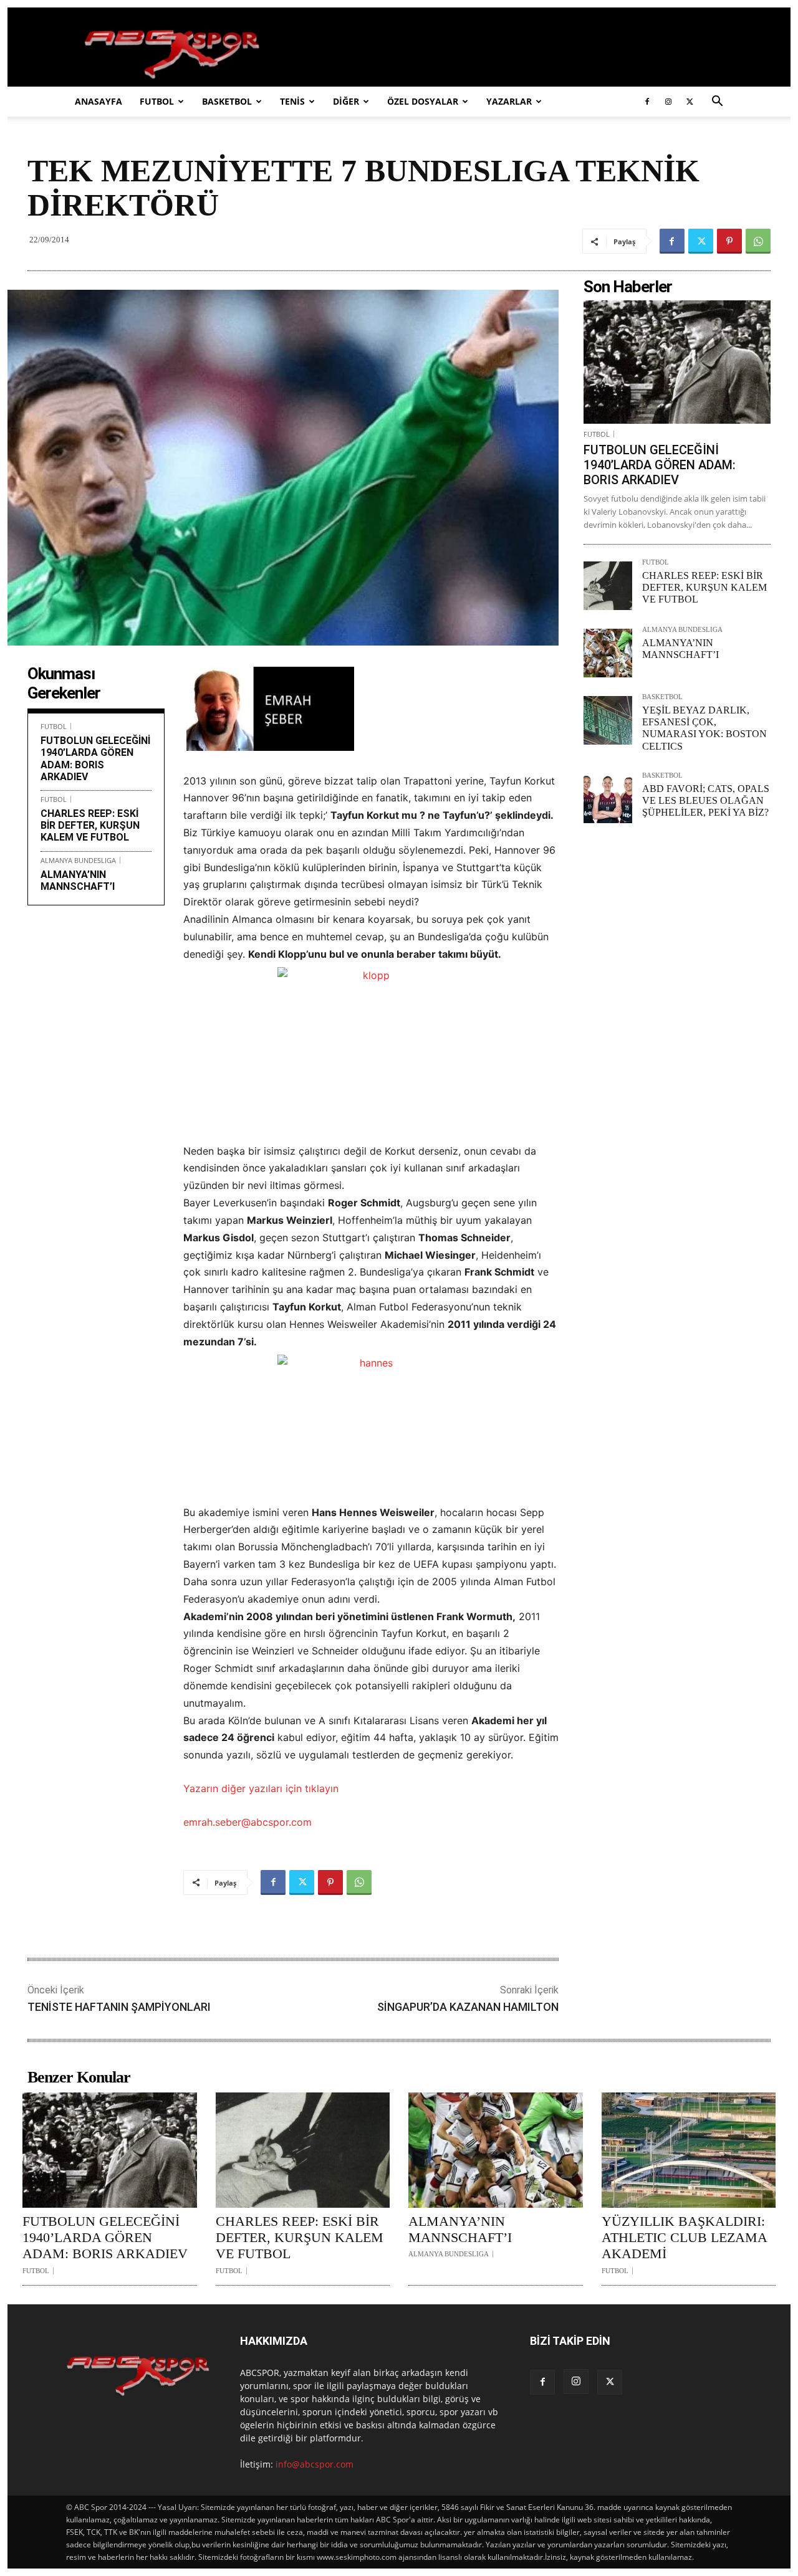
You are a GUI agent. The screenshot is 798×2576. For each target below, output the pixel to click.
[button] (717, 103)
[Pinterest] (729, 241)
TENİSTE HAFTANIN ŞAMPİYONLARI (119, 2007)
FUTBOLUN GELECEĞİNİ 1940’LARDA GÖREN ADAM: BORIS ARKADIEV (95, 759)
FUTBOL (157, 101)
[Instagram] (668, 102)
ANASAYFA (99, 101)
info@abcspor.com (315, 2464)
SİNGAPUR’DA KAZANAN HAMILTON (468, 2007)
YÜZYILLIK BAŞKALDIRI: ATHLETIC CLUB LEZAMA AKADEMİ (684, 2238)
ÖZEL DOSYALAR (423, 101)
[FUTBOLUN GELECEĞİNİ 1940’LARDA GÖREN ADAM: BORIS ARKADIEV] (677, 362)
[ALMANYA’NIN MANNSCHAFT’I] (608, 653)
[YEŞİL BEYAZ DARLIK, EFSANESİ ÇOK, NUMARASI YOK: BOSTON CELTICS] (608, 720)
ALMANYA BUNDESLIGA (78, 860)
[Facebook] (647, 102)
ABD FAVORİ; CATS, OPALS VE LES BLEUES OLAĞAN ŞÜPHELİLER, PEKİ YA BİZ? (706, 800)
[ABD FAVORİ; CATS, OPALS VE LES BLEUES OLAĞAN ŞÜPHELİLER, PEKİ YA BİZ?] (608, 799)
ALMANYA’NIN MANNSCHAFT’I (78, 880)
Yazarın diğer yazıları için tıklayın (261, 1788)
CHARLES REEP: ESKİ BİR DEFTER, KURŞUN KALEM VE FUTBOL (90, 825)
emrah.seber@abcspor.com (248, 1822)
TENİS (292, 101)
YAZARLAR (509, 101)
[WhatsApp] (758, 241)
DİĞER (346, 101)
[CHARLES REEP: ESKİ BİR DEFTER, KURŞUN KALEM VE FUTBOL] (608, 586)
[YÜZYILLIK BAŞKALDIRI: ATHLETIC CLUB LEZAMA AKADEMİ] (689, 2150)
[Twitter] (690, 102)
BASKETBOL (227, 101)
